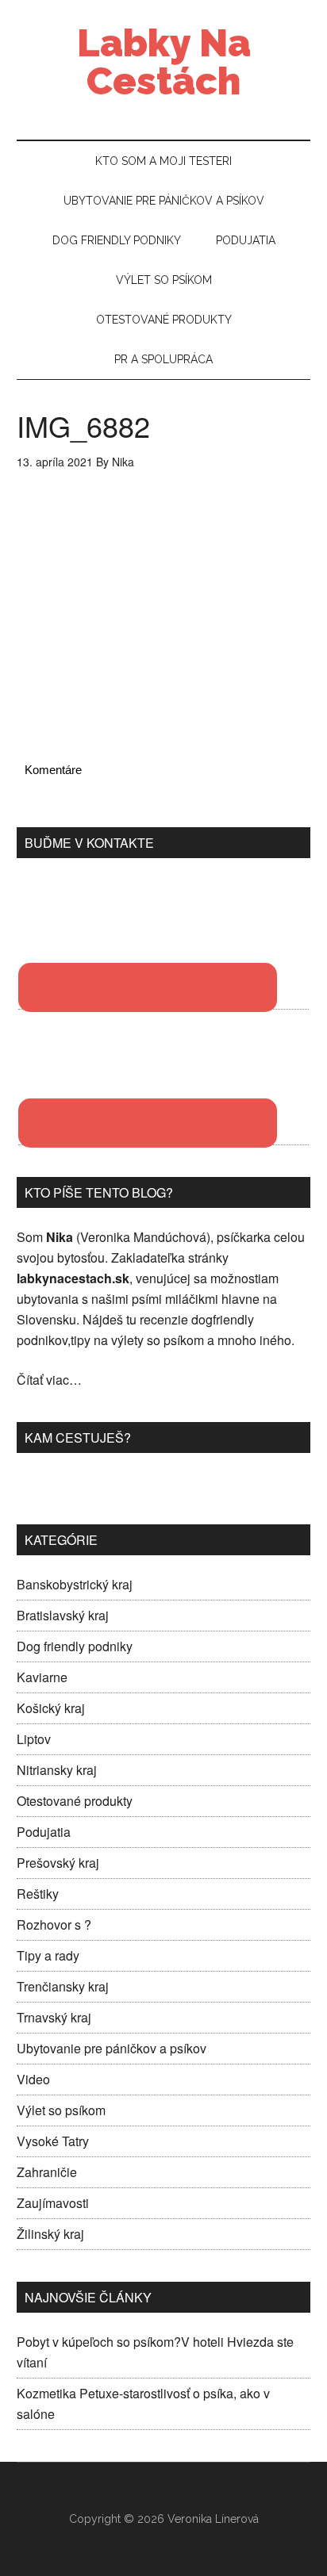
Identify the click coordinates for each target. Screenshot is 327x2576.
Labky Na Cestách (164, 62)
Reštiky (38, 1894)
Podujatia (44, 1832)
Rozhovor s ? (54, 1924)
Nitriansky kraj (57, 1770)
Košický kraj (51, 1708)
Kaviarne (42, 1677)
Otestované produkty (75, 1801)
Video (33, 2079)
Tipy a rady (48, 1955)
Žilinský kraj (50, 2234)
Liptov (34, 1739)
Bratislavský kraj (63, 1615)
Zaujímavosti (53, 2203)
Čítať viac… (49, 1380)
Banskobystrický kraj (75, 1584)
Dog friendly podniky (75, 1646)
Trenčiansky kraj (63, 1986)
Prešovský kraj (58, 1863)
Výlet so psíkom (61, 2110)
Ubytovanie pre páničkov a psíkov (112, 2048)
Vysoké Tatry (53, 2141)
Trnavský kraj (54, 2017)
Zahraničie (47, 2172)
